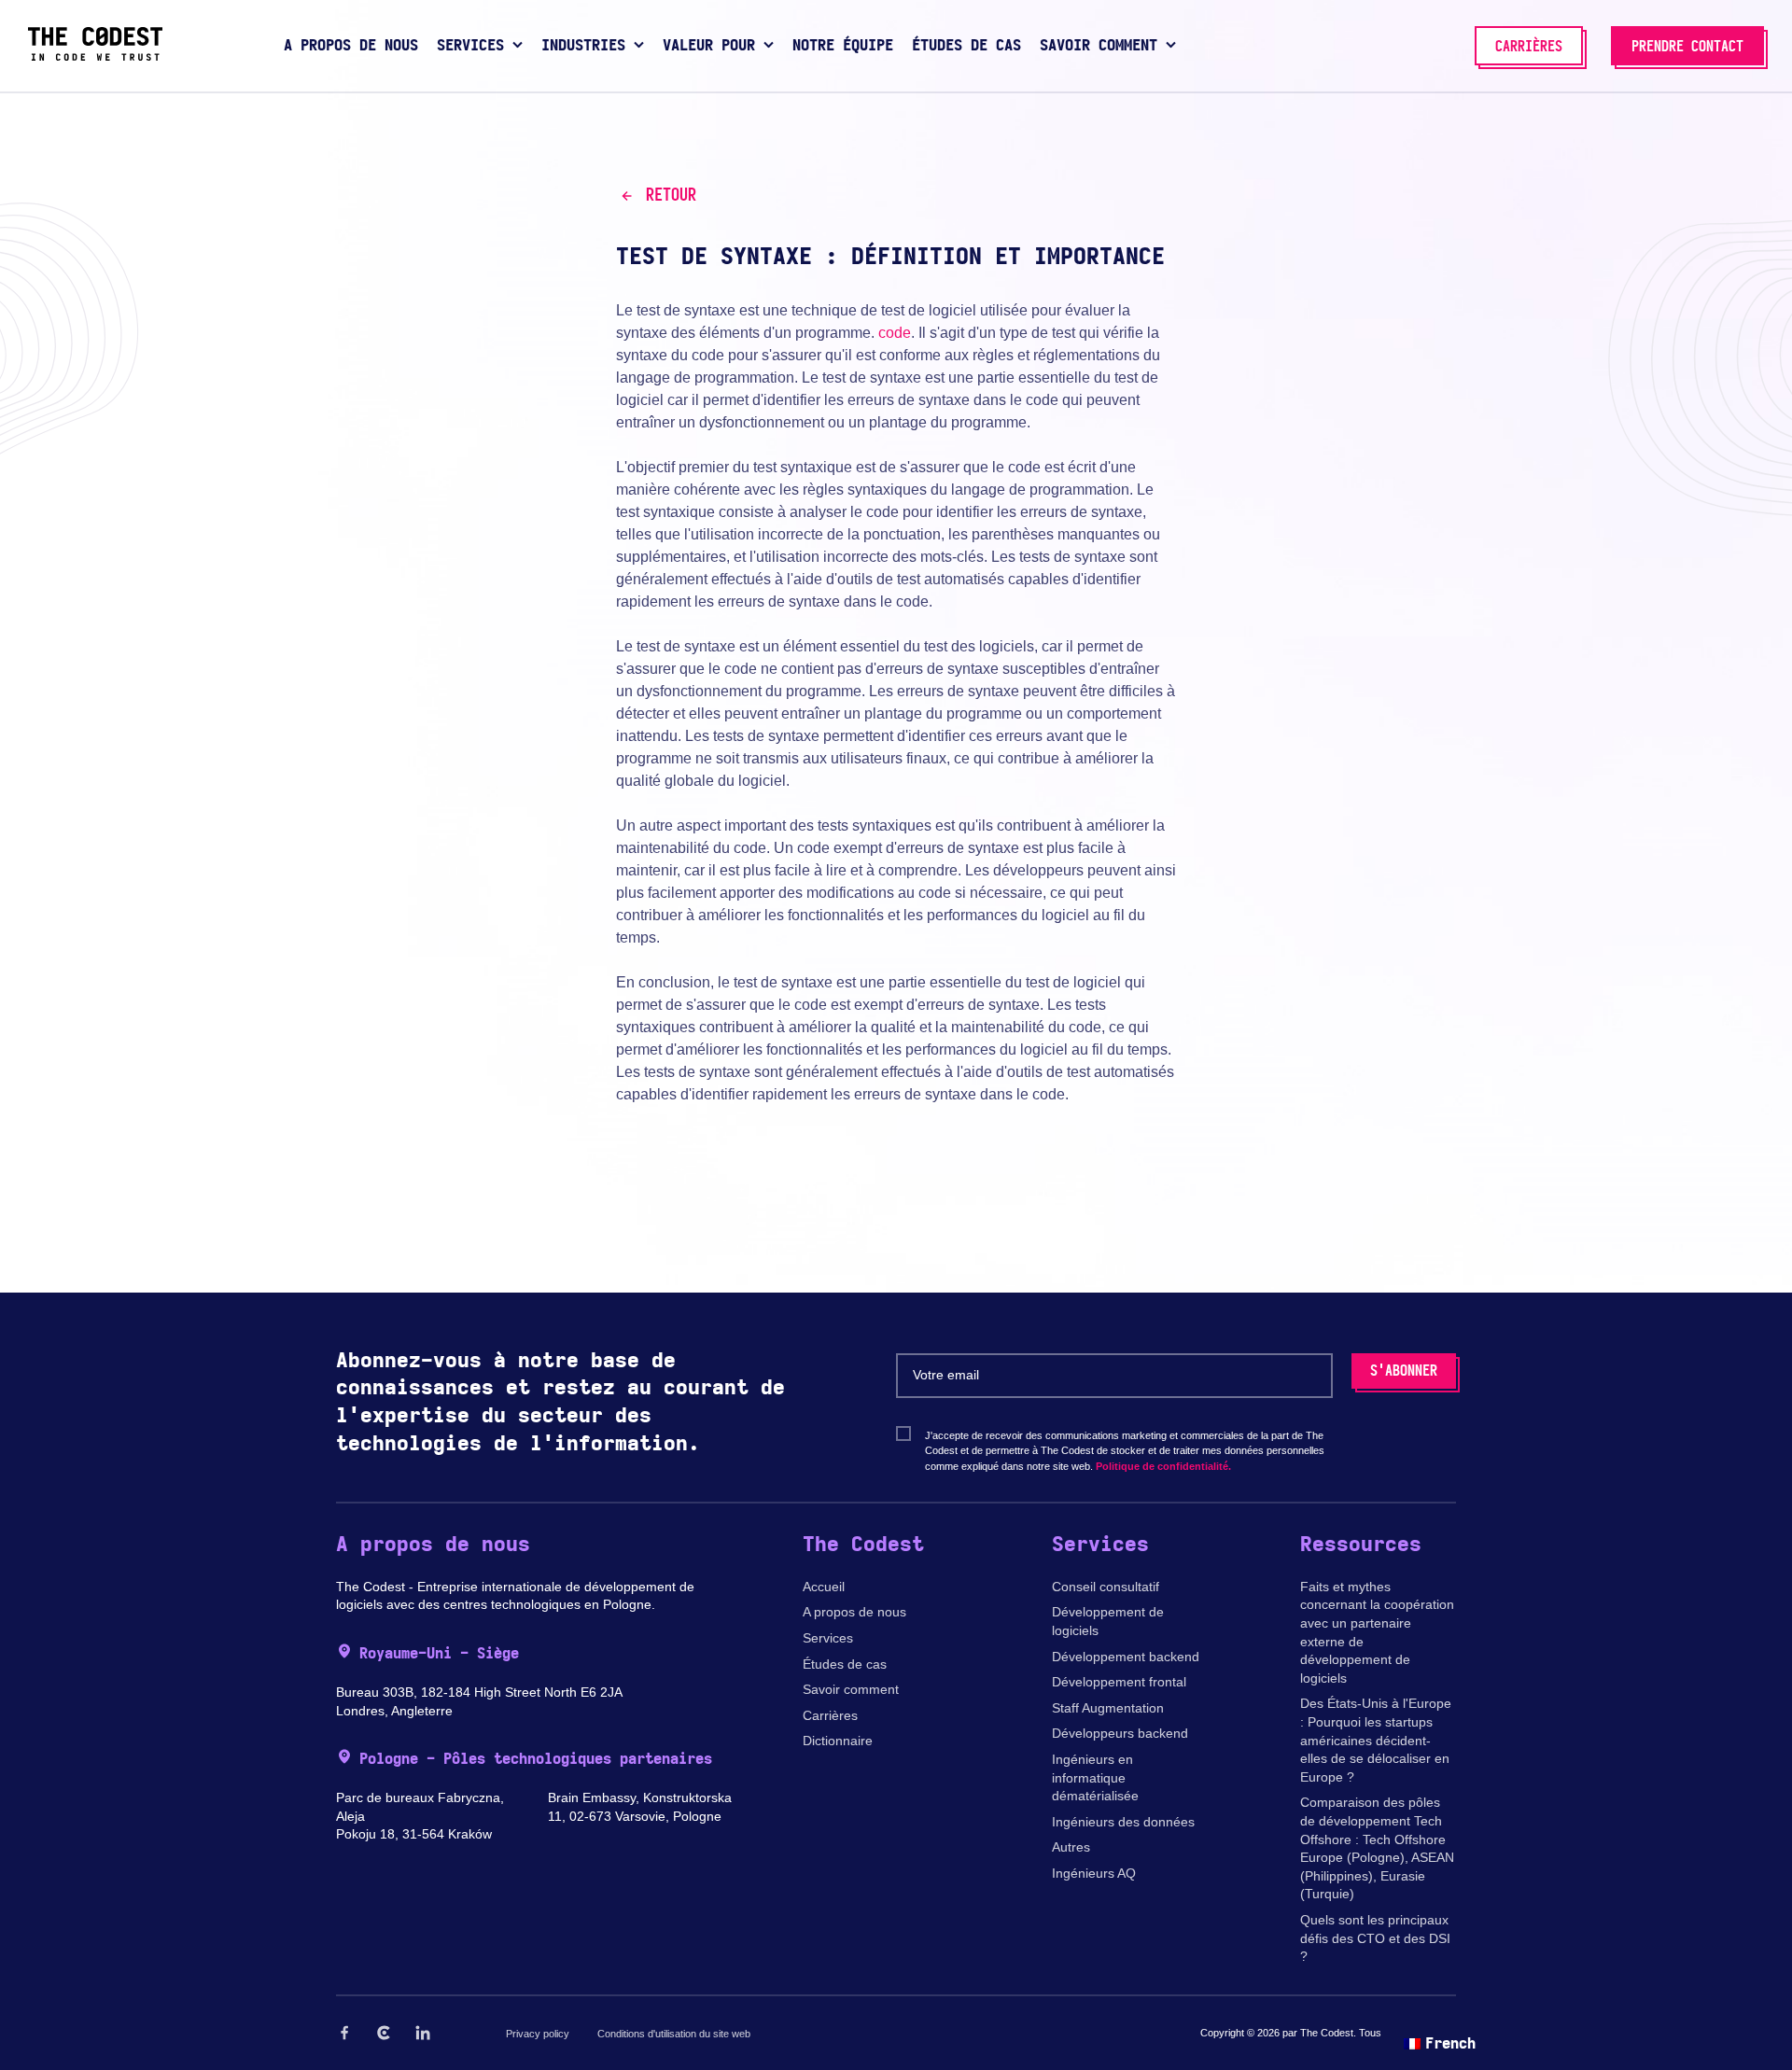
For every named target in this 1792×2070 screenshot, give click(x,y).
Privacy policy (538, 2034)
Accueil (824, 1587)
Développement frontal (1119, 1682)
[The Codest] (95, 56)
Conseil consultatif (1106, 1587)
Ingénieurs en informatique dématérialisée (1095, 1777)
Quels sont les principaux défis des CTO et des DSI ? (1375, 1938)
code (895, 333)
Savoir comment (851, 1689)
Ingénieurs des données (1123, 1822)
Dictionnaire (838, 1741)
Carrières (830, 1715)
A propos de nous (854, 1612)
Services (828, 1638)
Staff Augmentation (1108, 1708)
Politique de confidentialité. (1163, 1466)
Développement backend (1126, 1657)
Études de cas (845, 1664)
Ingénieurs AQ (1094, 1873)
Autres (1071, 1847)
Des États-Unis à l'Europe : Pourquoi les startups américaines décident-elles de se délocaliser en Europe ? (1376, 1740)
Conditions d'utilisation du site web (674, 2034)
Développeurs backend (1120, 1733)
